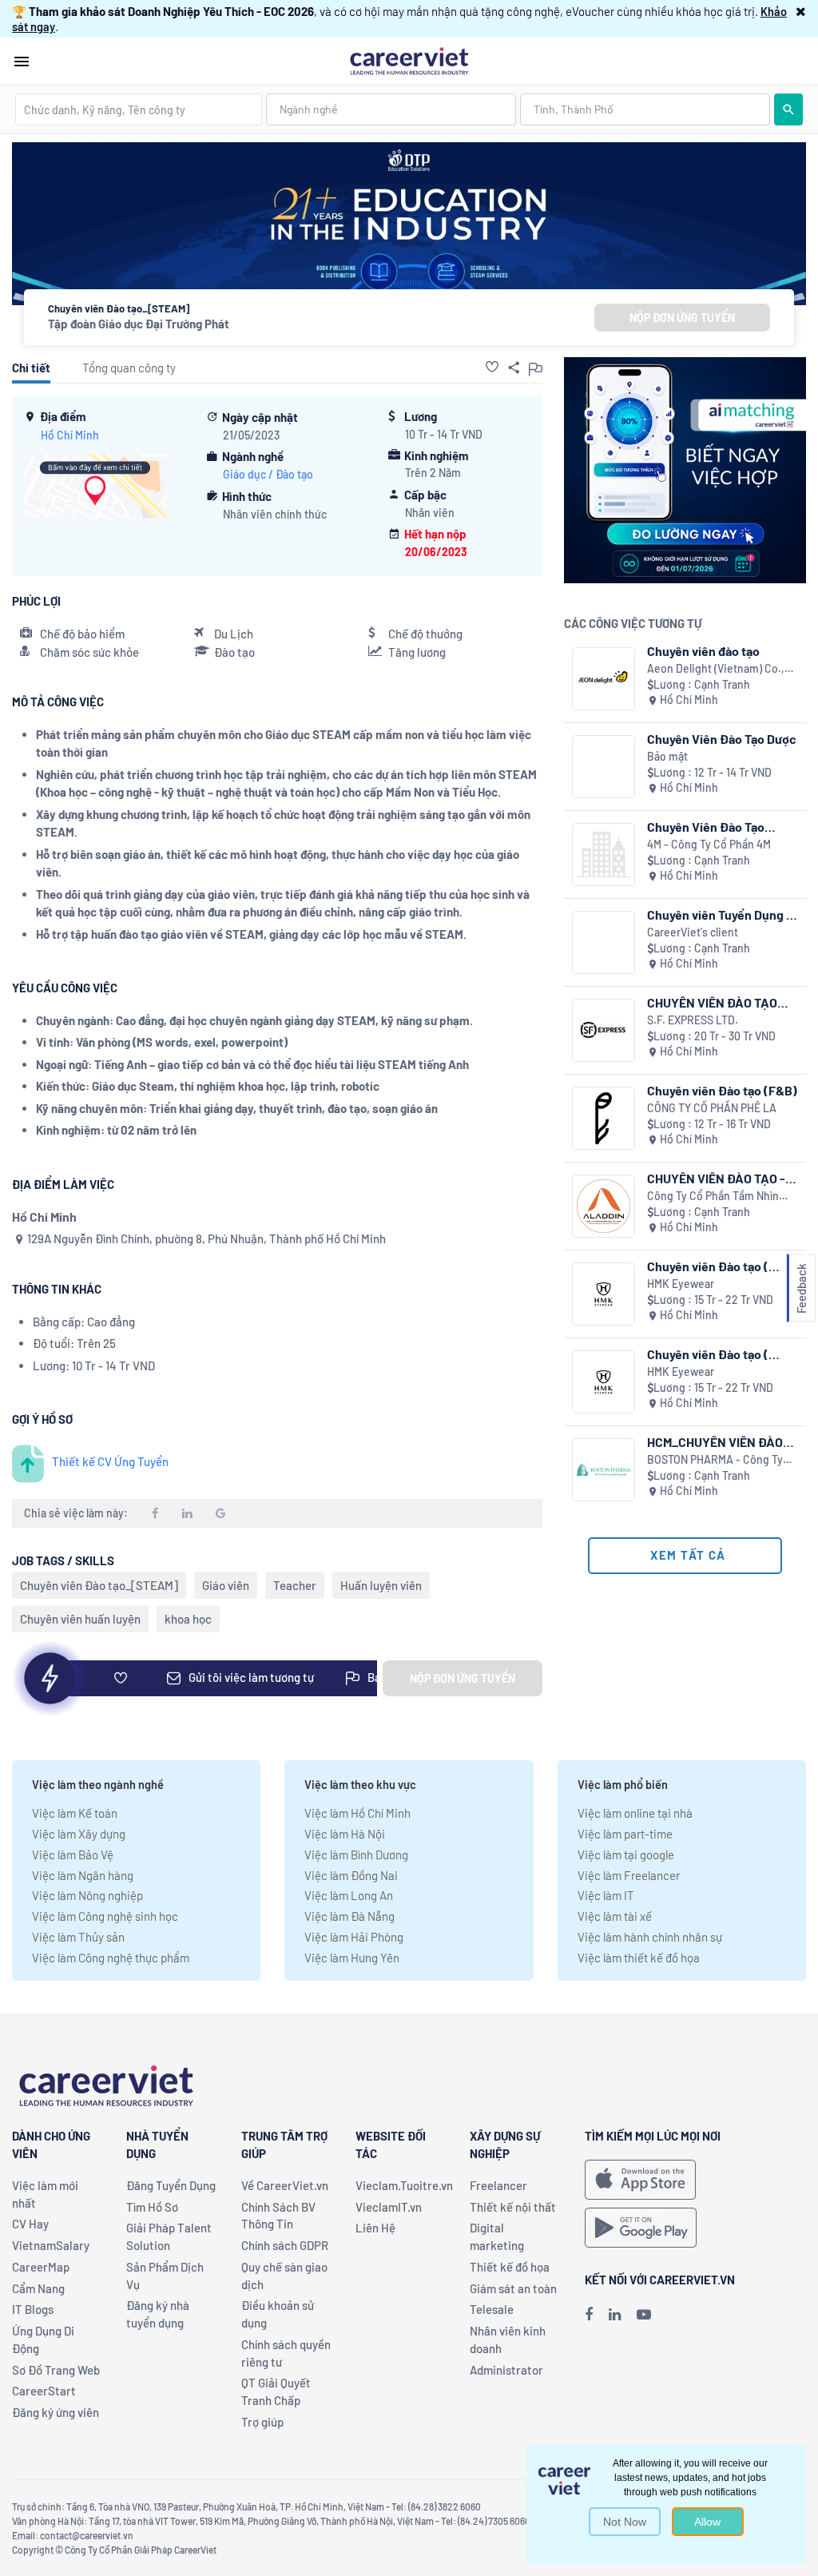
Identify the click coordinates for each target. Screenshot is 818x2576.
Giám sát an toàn (513, 2288)
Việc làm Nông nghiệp (87, 1895)
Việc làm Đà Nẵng (349, 1916)
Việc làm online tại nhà (635, 1813)
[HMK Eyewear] (604, 1294)
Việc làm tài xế (615, 1916)
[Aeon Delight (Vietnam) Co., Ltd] (604, 679)
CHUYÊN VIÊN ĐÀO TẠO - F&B (716, 1178)
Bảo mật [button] (667, 756)
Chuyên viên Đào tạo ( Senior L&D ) (708, 1266)
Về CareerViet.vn (285, 2185)
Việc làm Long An (349, 1895)
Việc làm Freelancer (629, 1875)
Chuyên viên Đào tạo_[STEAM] (99, 1585)
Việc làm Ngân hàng (83, 1875)
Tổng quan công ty (129, 368)
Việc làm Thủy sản (78, 1937)
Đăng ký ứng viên (56, 2412)
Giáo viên (226, 1585)
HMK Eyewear (681, 1284)
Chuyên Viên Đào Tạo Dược (722, 739)
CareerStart (44, 2391)
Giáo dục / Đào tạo (268, 474)
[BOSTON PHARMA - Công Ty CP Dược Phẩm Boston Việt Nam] (604, 1470)
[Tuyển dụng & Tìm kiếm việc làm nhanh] (409, 60)
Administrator (506, 2370)
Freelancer (498, 2185)
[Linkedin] (615, 2314)
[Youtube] (644, 2314)
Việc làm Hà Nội (345, 1834)
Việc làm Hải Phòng (354, 1937)
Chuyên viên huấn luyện (80, 1619)
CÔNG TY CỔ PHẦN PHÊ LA (712, 1108)
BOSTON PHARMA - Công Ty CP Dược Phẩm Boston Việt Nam (715, 1460)
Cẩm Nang (38, 2288)
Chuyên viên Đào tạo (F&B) (722, 1090)
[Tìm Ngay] (788, 109)
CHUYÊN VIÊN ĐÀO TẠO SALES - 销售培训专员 (712, 1002)
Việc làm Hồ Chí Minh (357, 1813)
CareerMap (41, 2267)
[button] (801, 11)
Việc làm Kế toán (75, 1813)
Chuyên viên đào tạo (703, 651)
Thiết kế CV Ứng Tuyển (110, 1461)
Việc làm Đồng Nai (351, 1875)
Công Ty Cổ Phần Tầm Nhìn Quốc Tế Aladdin (713, 1197)
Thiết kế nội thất (513, 2207)
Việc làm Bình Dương (356, 1854)
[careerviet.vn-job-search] (640, 2180)
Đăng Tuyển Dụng (171, 2185)
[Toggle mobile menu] (22, 62)
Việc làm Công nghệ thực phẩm (111, 1958)
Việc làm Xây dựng (79, 1834)
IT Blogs (33, 2309)
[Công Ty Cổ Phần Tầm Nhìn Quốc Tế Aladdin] (604, 1206)
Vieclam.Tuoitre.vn (404, 2185)
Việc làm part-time (625, 1834)
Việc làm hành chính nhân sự (650, 1937)
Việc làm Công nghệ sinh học (105, 1916)
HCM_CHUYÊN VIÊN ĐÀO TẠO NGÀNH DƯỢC (715, 1442)
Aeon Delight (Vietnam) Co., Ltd (716, 669)
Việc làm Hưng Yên (352, 1958)
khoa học (188, 1619)
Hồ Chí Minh (70, 435)
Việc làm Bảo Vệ (73, 1854)
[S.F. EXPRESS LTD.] (604, 1030)
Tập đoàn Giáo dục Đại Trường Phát (139, 324)
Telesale (492, 2309)
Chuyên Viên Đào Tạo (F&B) (706, 827)
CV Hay (30, 2224)
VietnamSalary (51, 2245)
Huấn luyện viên (381, 1585)
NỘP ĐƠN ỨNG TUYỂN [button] (682, 318)
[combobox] (139, 109)
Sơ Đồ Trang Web (56, 2370)
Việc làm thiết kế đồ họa (639, 1958)
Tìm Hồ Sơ (152, 2207)
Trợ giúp (262, 2422)
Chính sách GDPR (285, 2245)
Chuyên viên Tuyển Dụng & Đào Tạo (721, 914)
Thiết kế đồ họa (510, 2267)
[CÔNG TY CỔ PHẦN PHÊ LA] (604, 1118)
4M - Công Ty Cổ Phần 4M (709, 844)
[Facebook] (589, 2314)
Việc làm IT (606, 1895)
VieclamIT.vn (389, 2207)
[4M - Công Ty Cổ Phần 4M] (604, 855)
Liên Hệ (375, 2228)
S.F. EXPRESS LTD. (693, 1020)
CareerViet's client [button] (693, 932)
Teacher (295, 1585)
